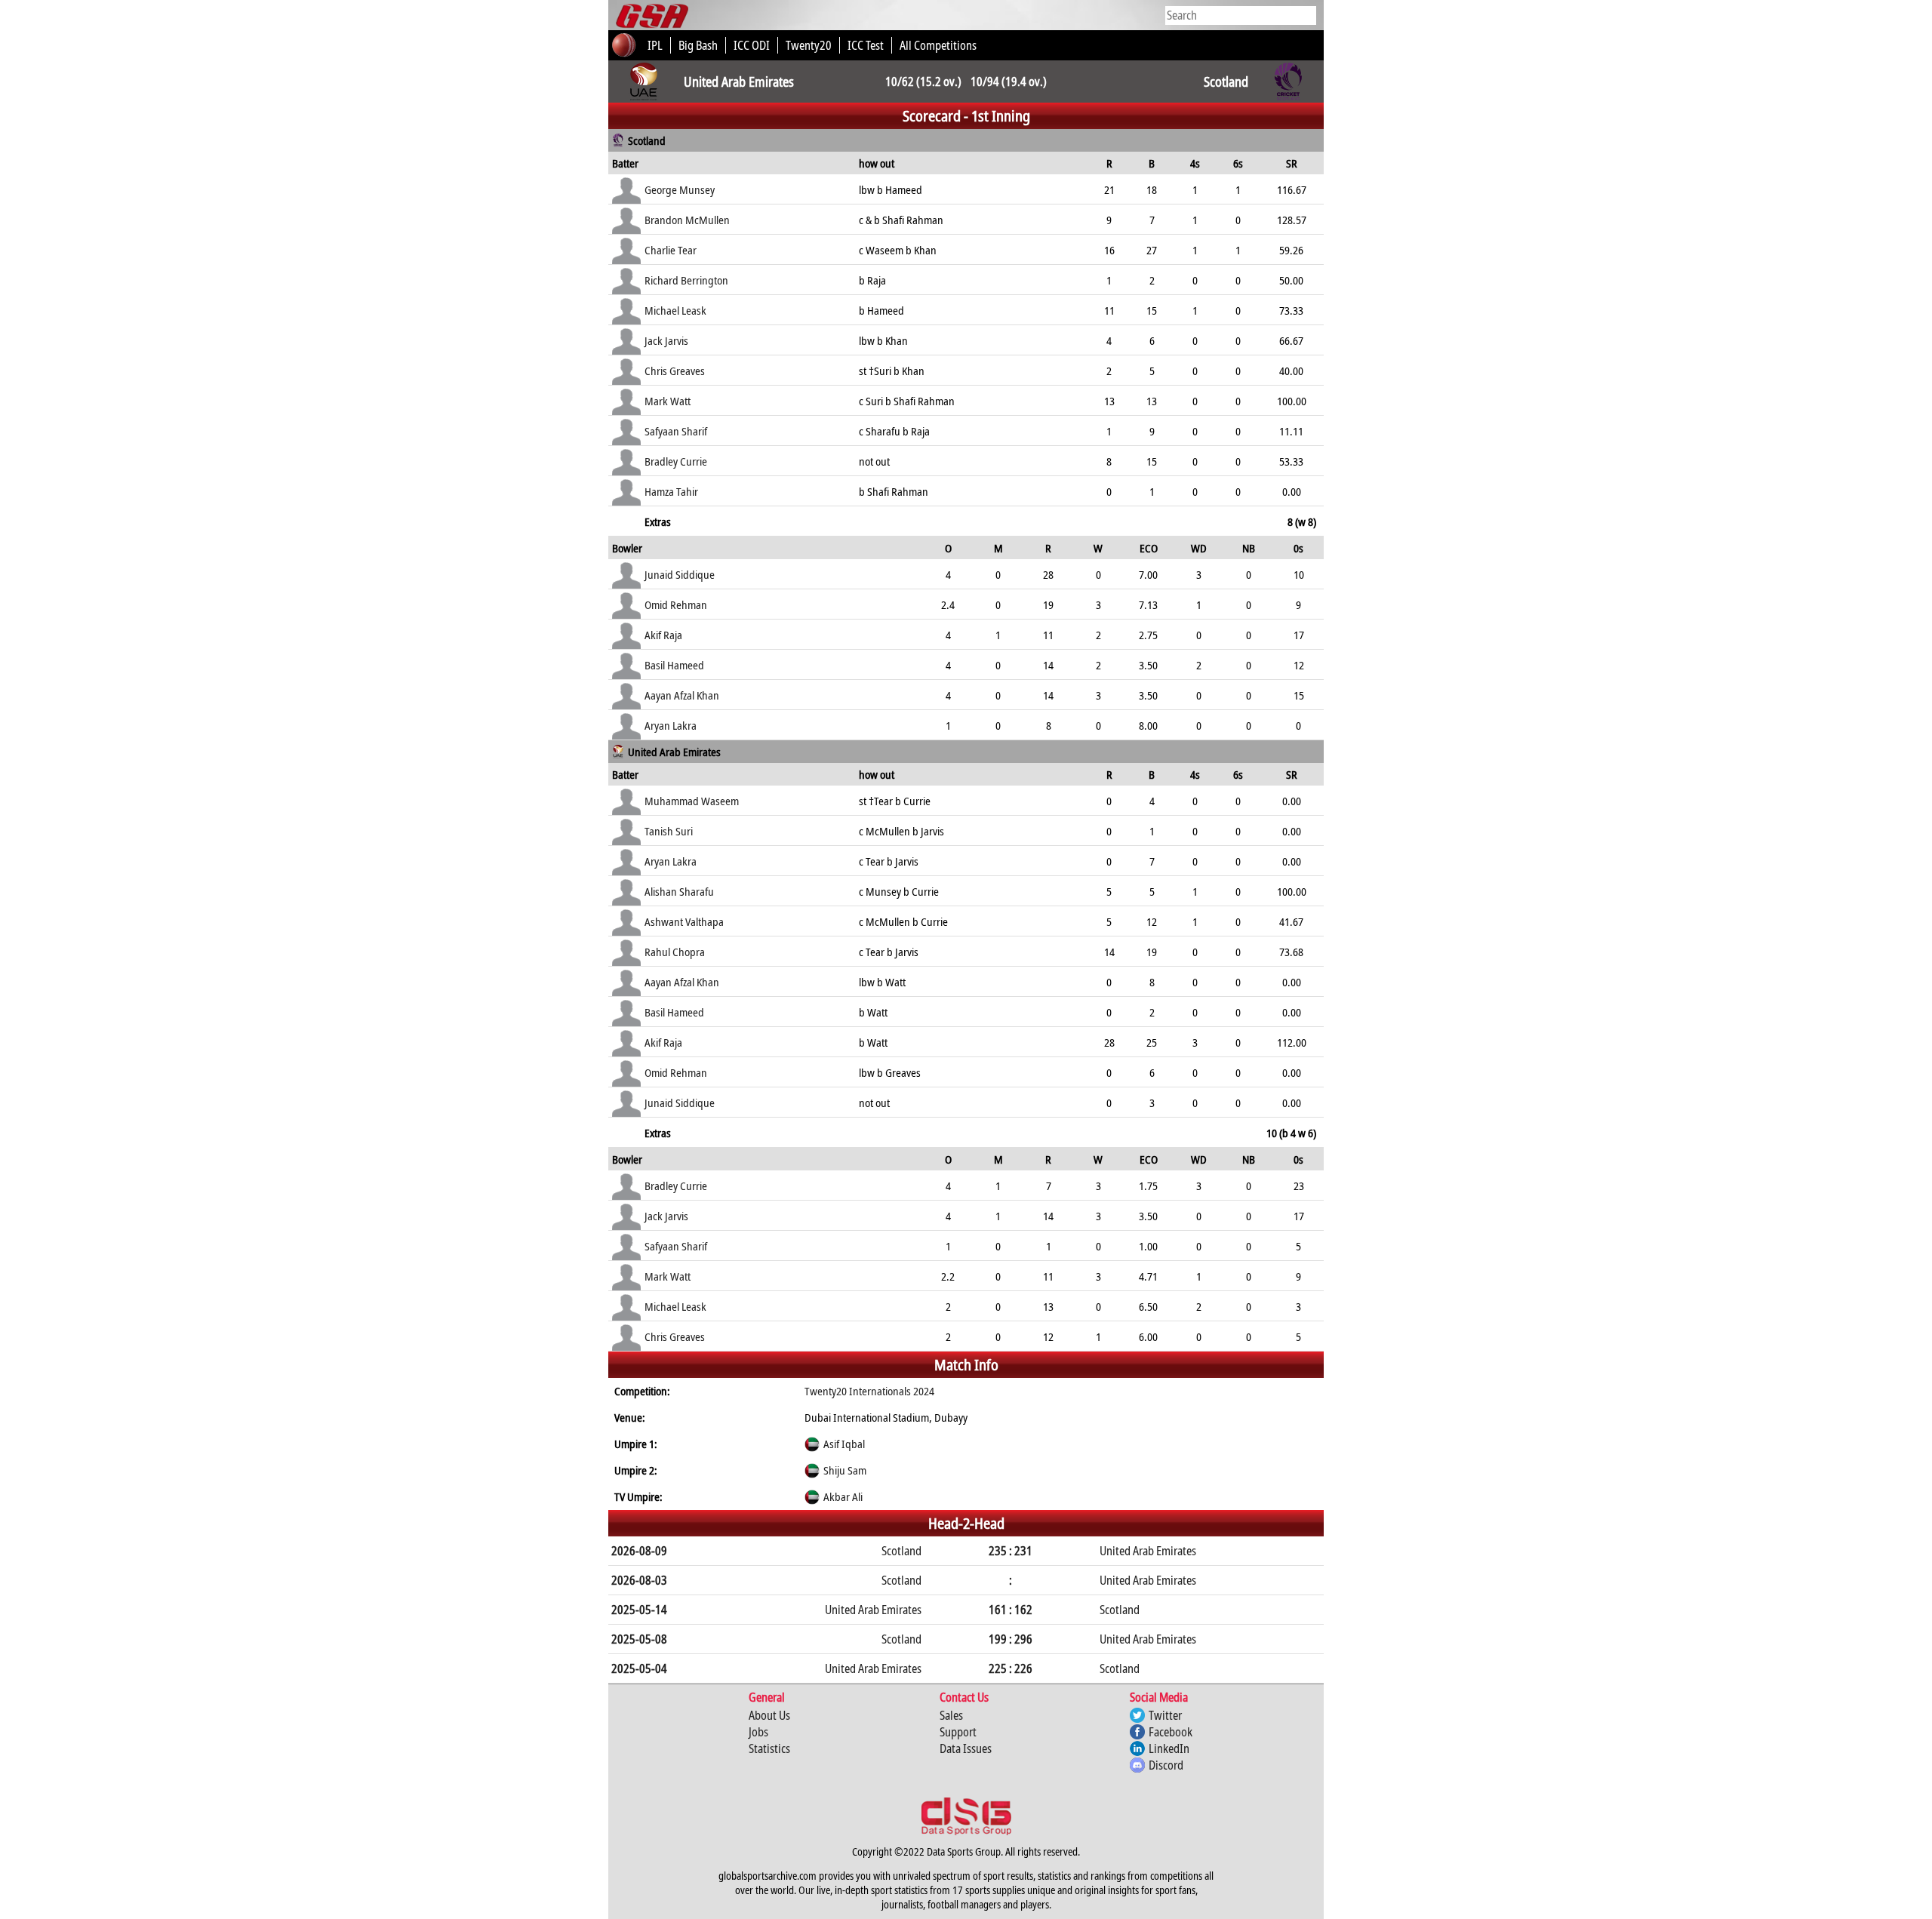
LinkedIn (1169, 1748)
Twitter (1165, 1715)
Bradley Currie (676, 461)
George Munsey (680, 189)
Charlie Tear (671, 250)
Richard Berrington (686, 280)
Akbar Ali (843, 1496)
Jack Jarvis (666, 340)
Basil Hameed (674, 665)
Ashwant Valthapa (684, 921)
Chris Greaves (675, 371)
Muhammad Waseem (692, 801)
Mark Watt (668, 401)
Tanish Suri (669, 831)
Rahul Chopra (675, 952)
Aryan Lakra (671, 725)
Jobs (758, 1732)
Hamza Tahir (671, 491)
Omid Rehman (676, 604)
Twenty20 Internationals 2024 (869, 1391)
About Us (769, 1715)
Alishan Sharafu (679, 891)
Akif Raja (663, 635)
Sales (951, 1715)
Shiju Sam (845, 1470)
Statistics (769, 1748)
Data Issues (966, 1748)
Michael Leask (675, 310)
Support (958, 1732)
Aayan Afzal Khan (682, 695)
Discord (1166, 1765)
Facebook (1171, 1732)
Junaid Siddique (680, 574)
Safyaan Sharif (676, 431)
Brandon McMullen (687, 220)
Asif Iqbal (844, 1444)
